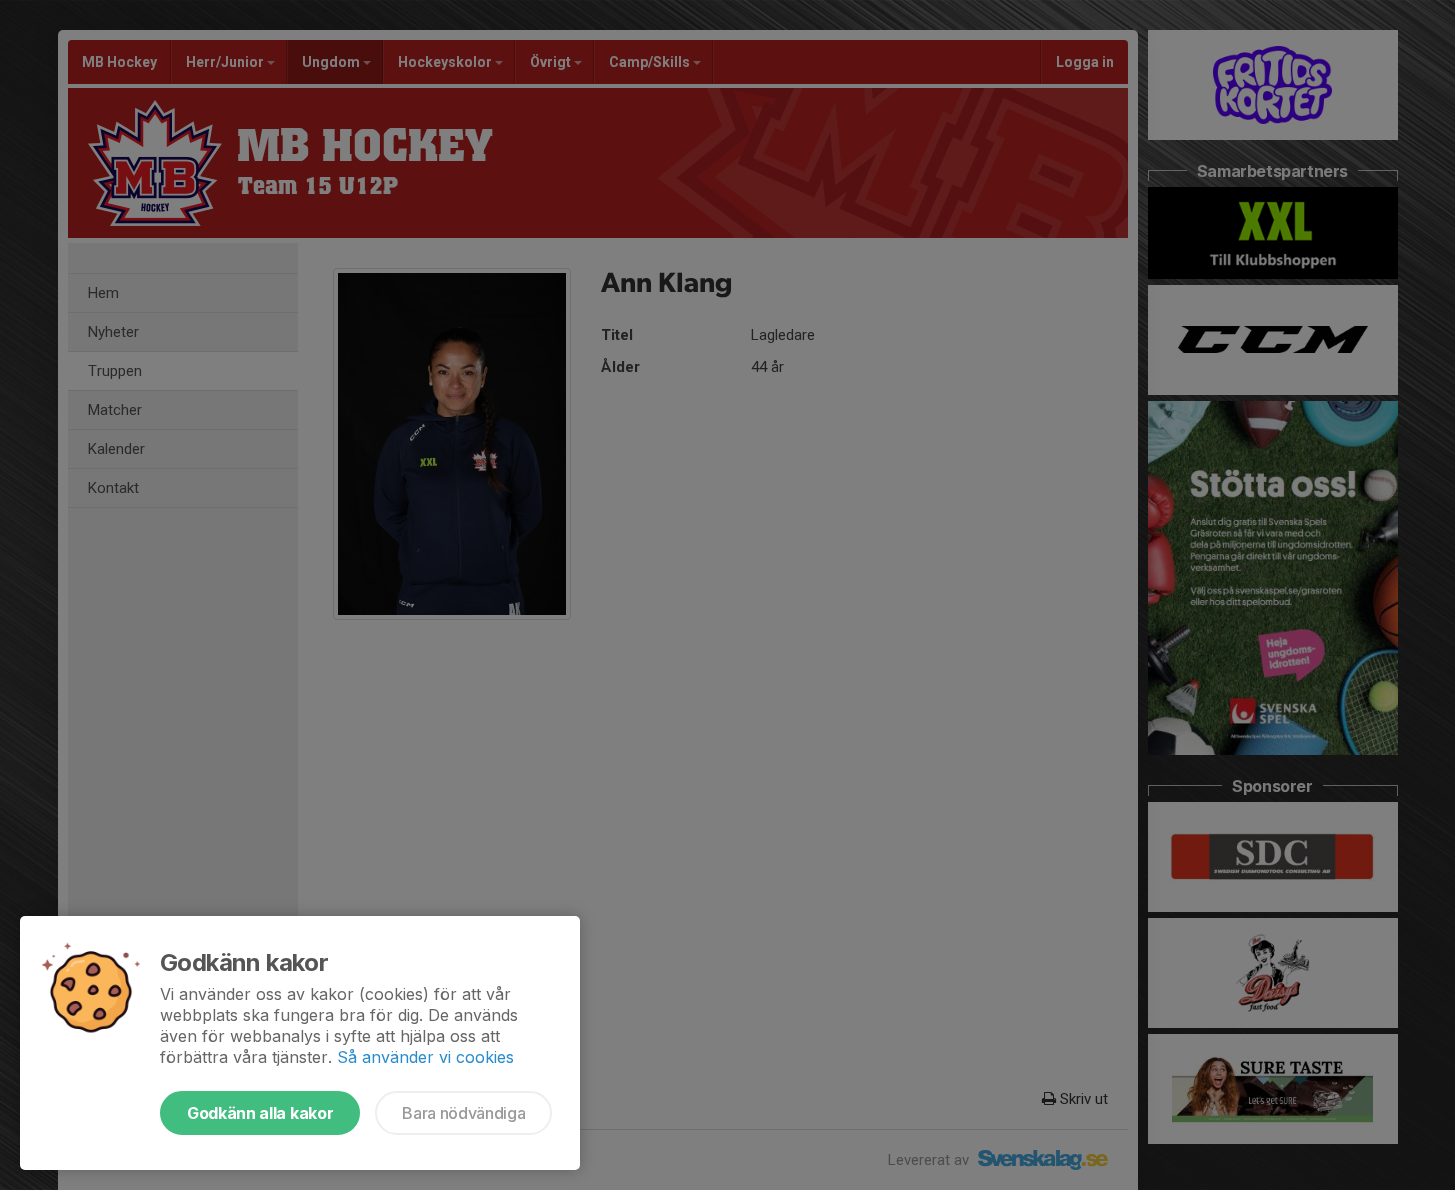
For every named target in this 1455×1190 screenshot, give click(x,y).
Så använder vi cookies (425, 1057)
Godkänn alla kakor (260, 1113)
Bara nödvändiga (463, 1113)
